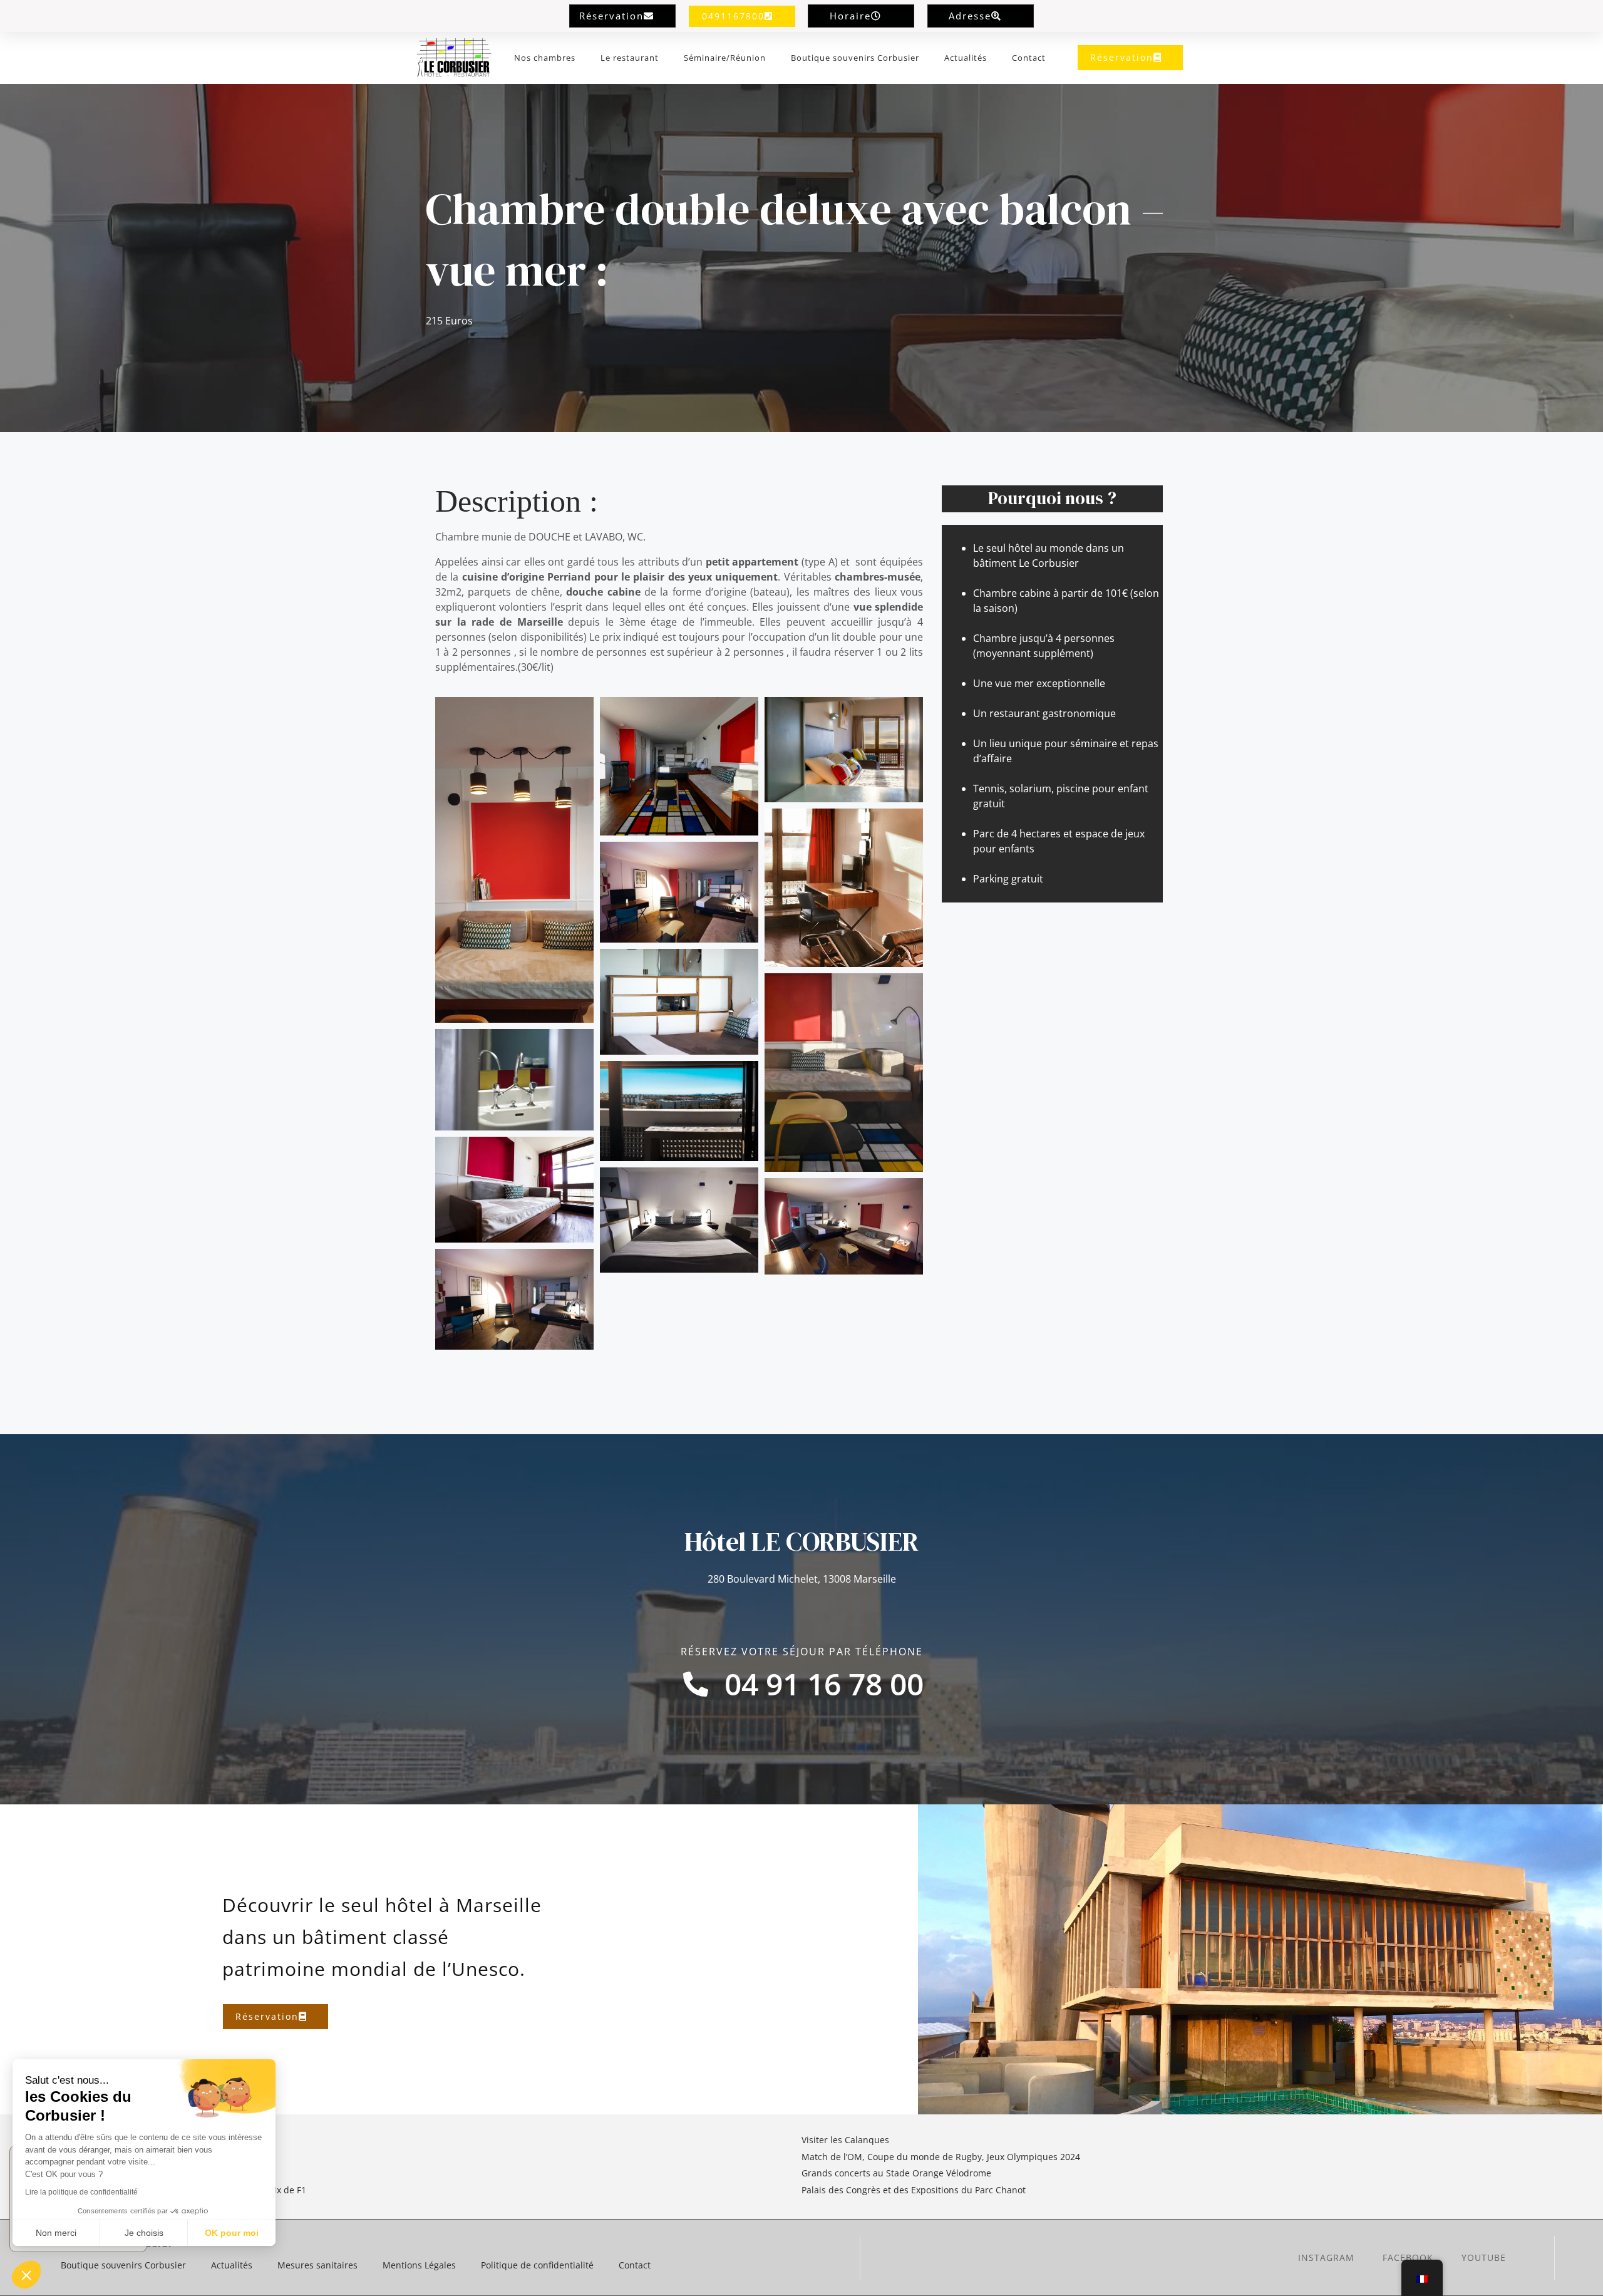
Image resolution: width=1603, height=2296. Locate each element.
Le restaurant (630, 58)
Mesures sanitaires (317, 2265)
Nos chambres (545, 58)
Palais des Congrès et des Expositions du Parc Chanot (914, 2190)
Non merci (56, 2233)
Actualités (966, 58)
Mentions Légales (419, 2265)
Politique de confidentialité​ (537, 2265)
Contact (1029, 58)
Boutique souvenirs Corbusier (855, 58)
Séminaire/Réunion (725, 58)
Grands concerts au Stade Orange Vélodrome (898, 2173)
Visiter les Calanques (845, 2140)
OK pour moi (232, 2233)
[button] (26, 2275)
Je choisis (144, 2233)
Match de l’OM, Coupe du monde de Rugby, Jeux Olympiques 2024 (941, 2157)
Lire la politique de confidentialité (81, 2192)
